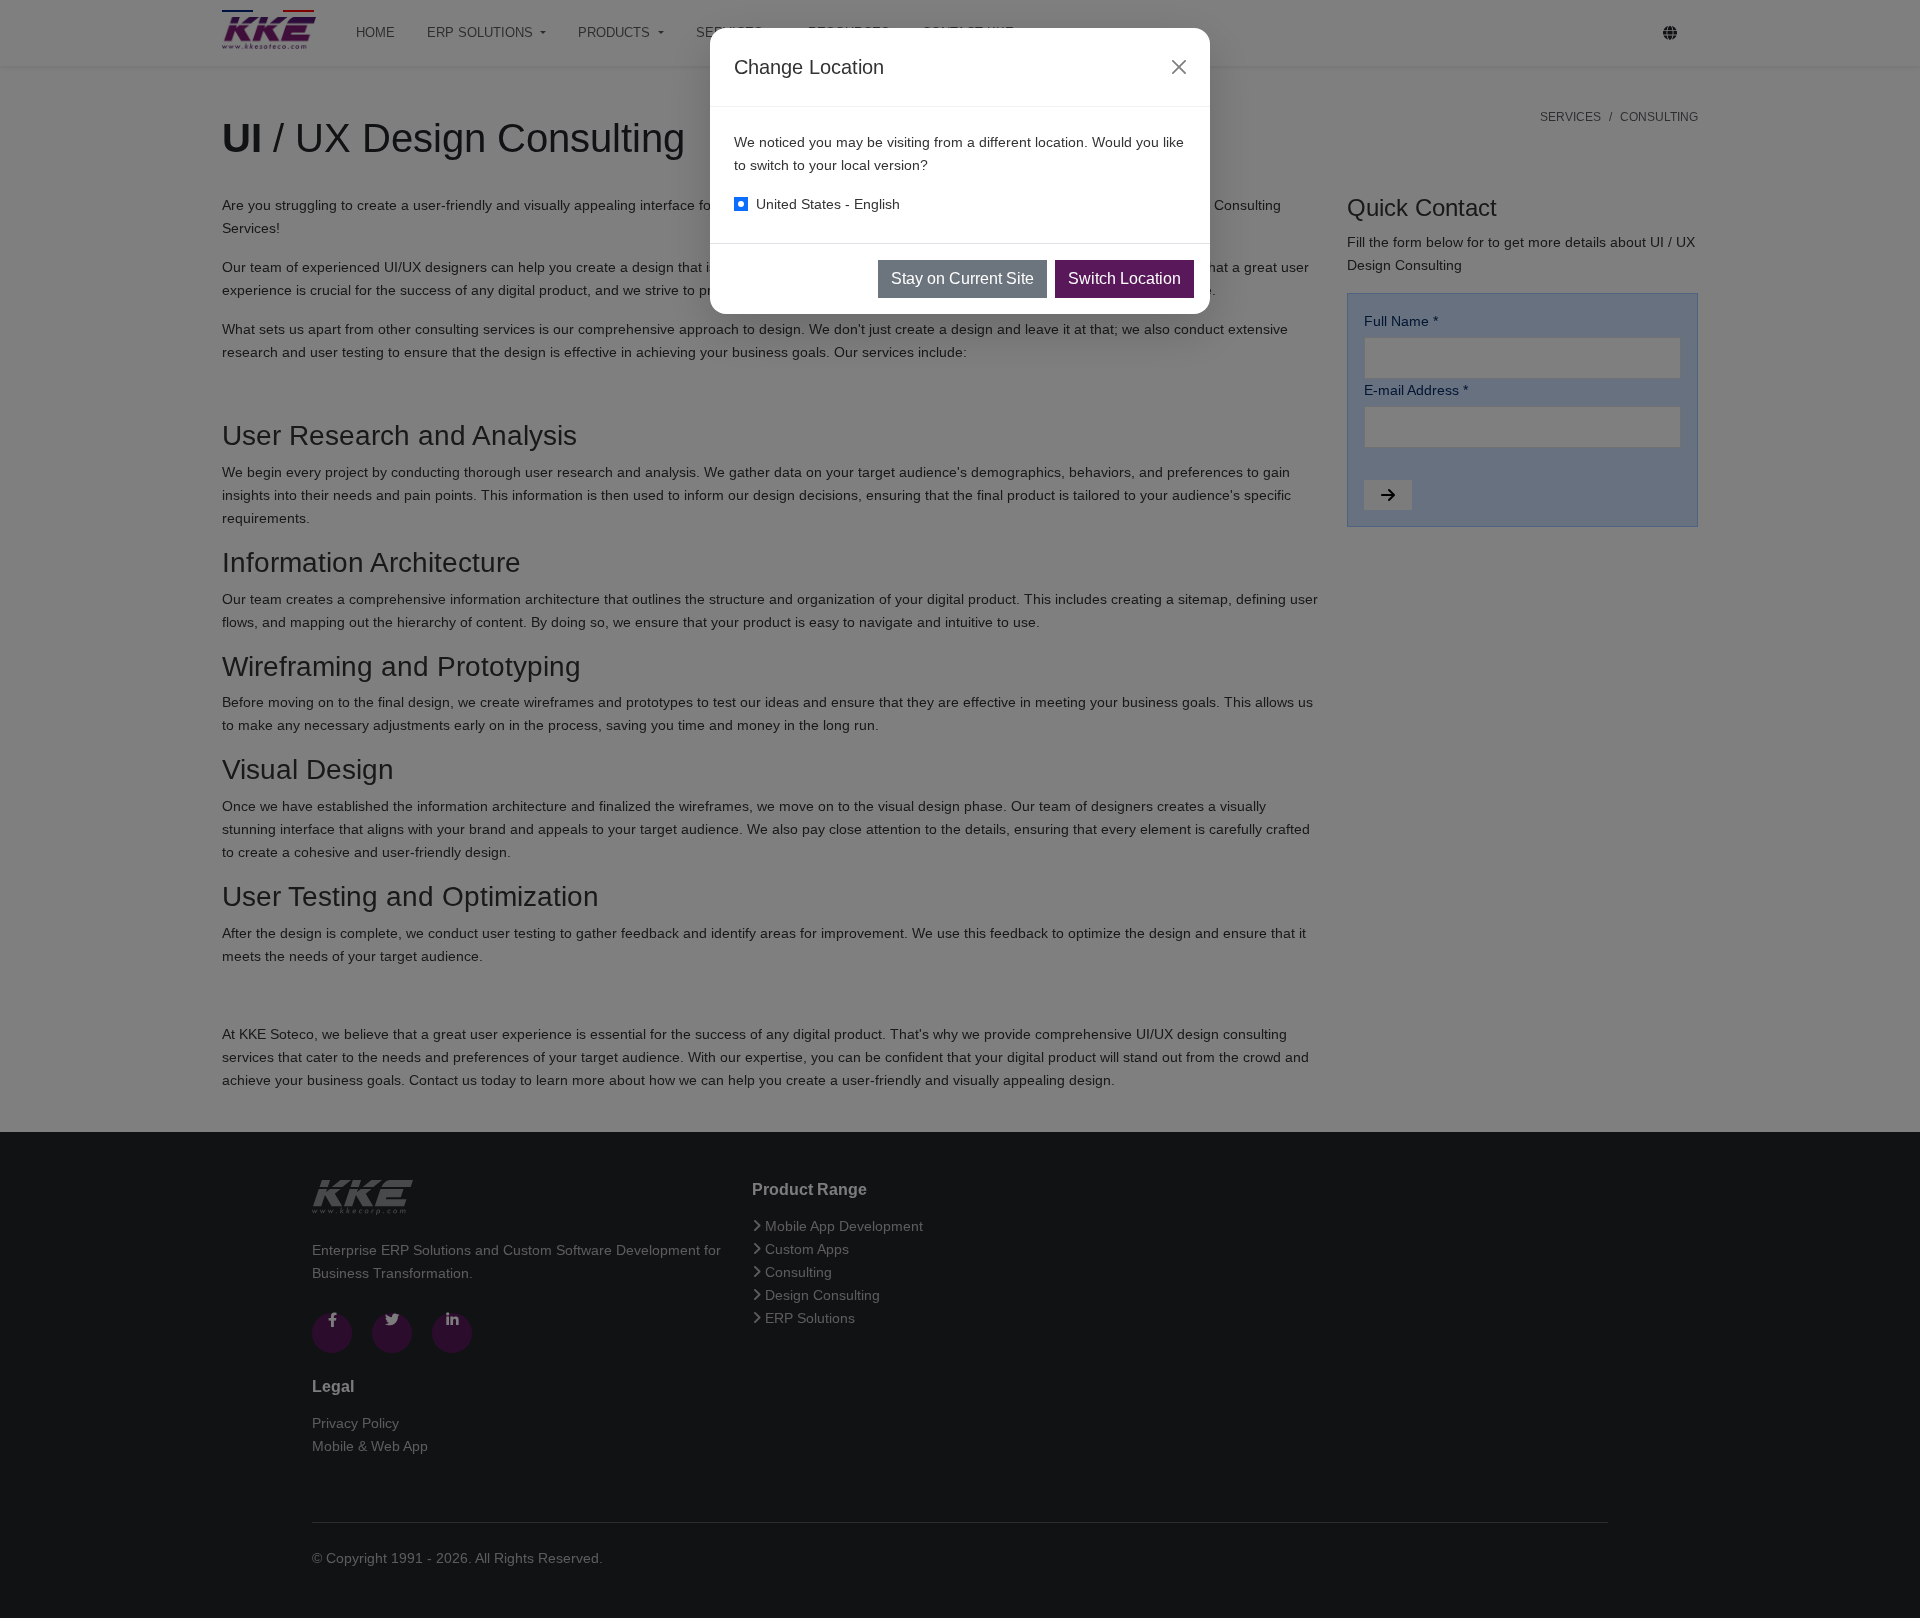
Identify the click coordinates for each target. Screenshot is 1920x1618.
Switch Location (1124, 278)
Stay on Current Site (962, 278)
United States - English (828, 204)
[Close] (1179, 67)
